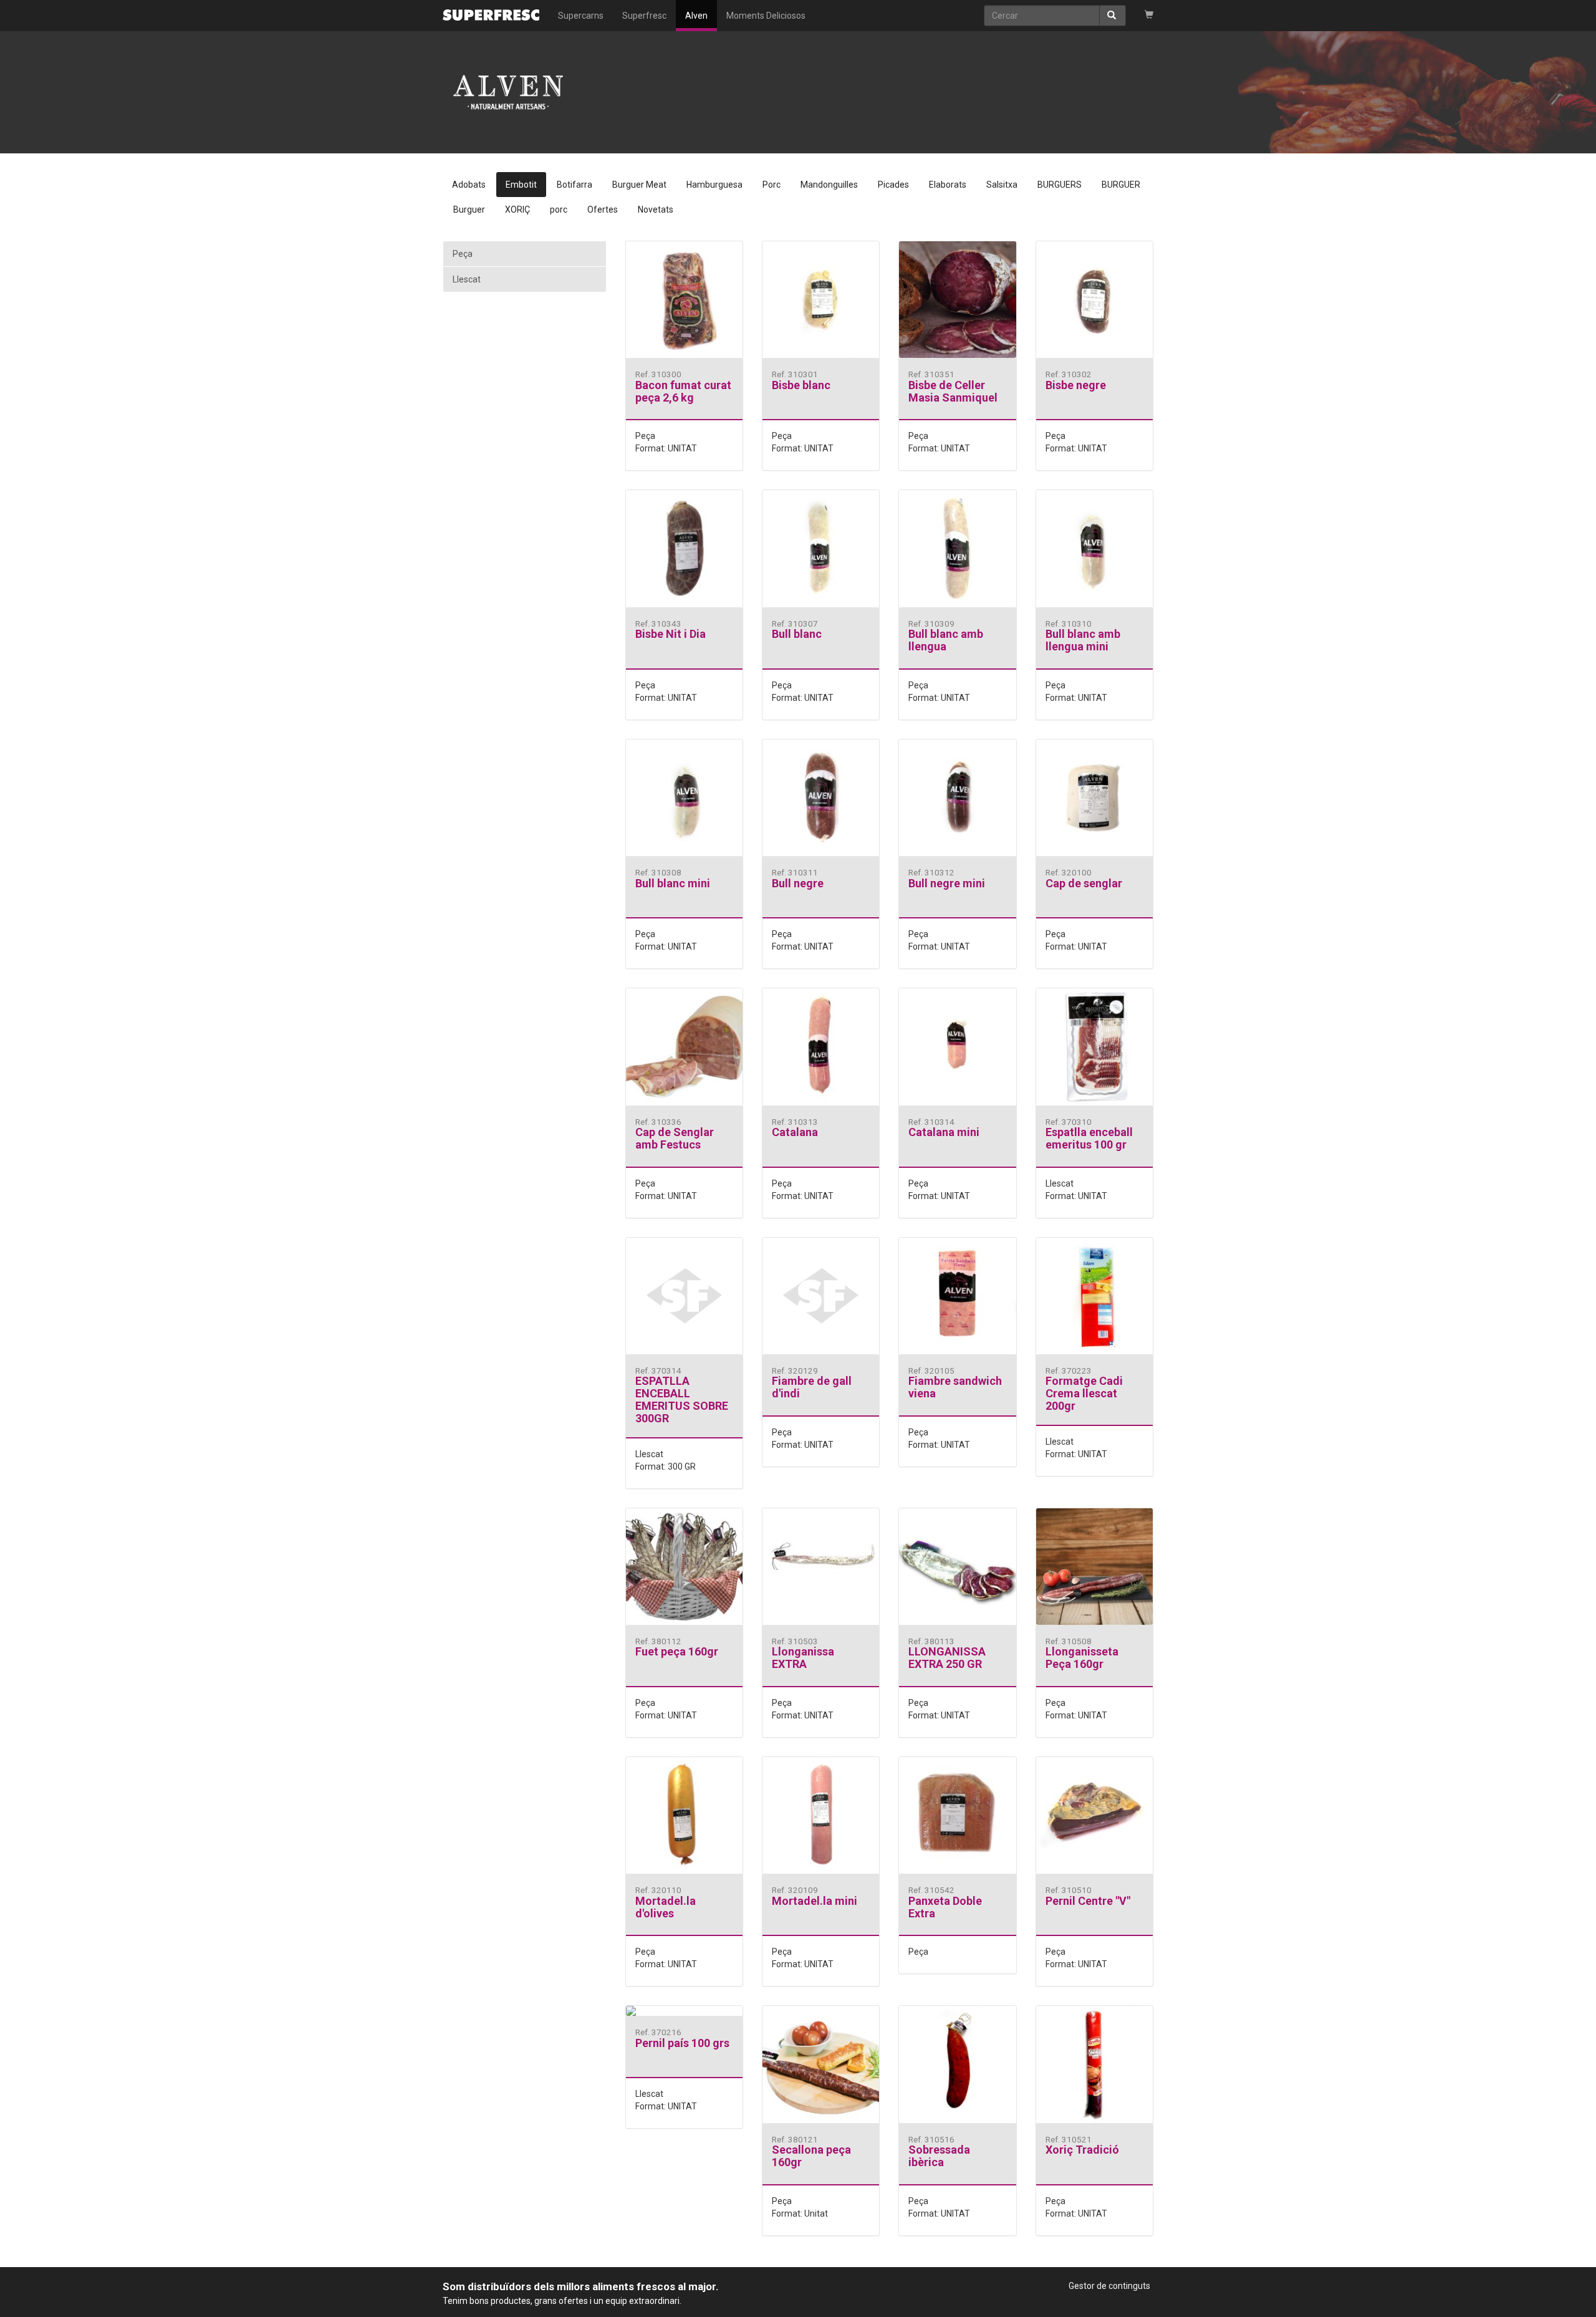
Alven (696, 16)
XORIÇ (517, 210)
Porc (772, 185)
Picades (893, 185)
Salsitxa (1002, 185)
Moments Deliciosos (766, 16)
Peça (463, 254)
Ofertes (603, 210)
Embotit (521, 185)
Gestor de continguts (1109, 2286)
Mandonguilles (829, 185)
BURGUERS (1060, 185)
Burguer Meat (639, 185)
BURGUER (1121, 185)
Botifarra (574, 185)
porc (559, 210)
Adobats (469, 185)
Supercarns (581, 16)
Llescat (467, 279)
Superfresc (644, 16)
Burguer (469, 210)
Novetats (656, 210)
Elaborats (948, 185)
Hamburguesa (714, 185)
